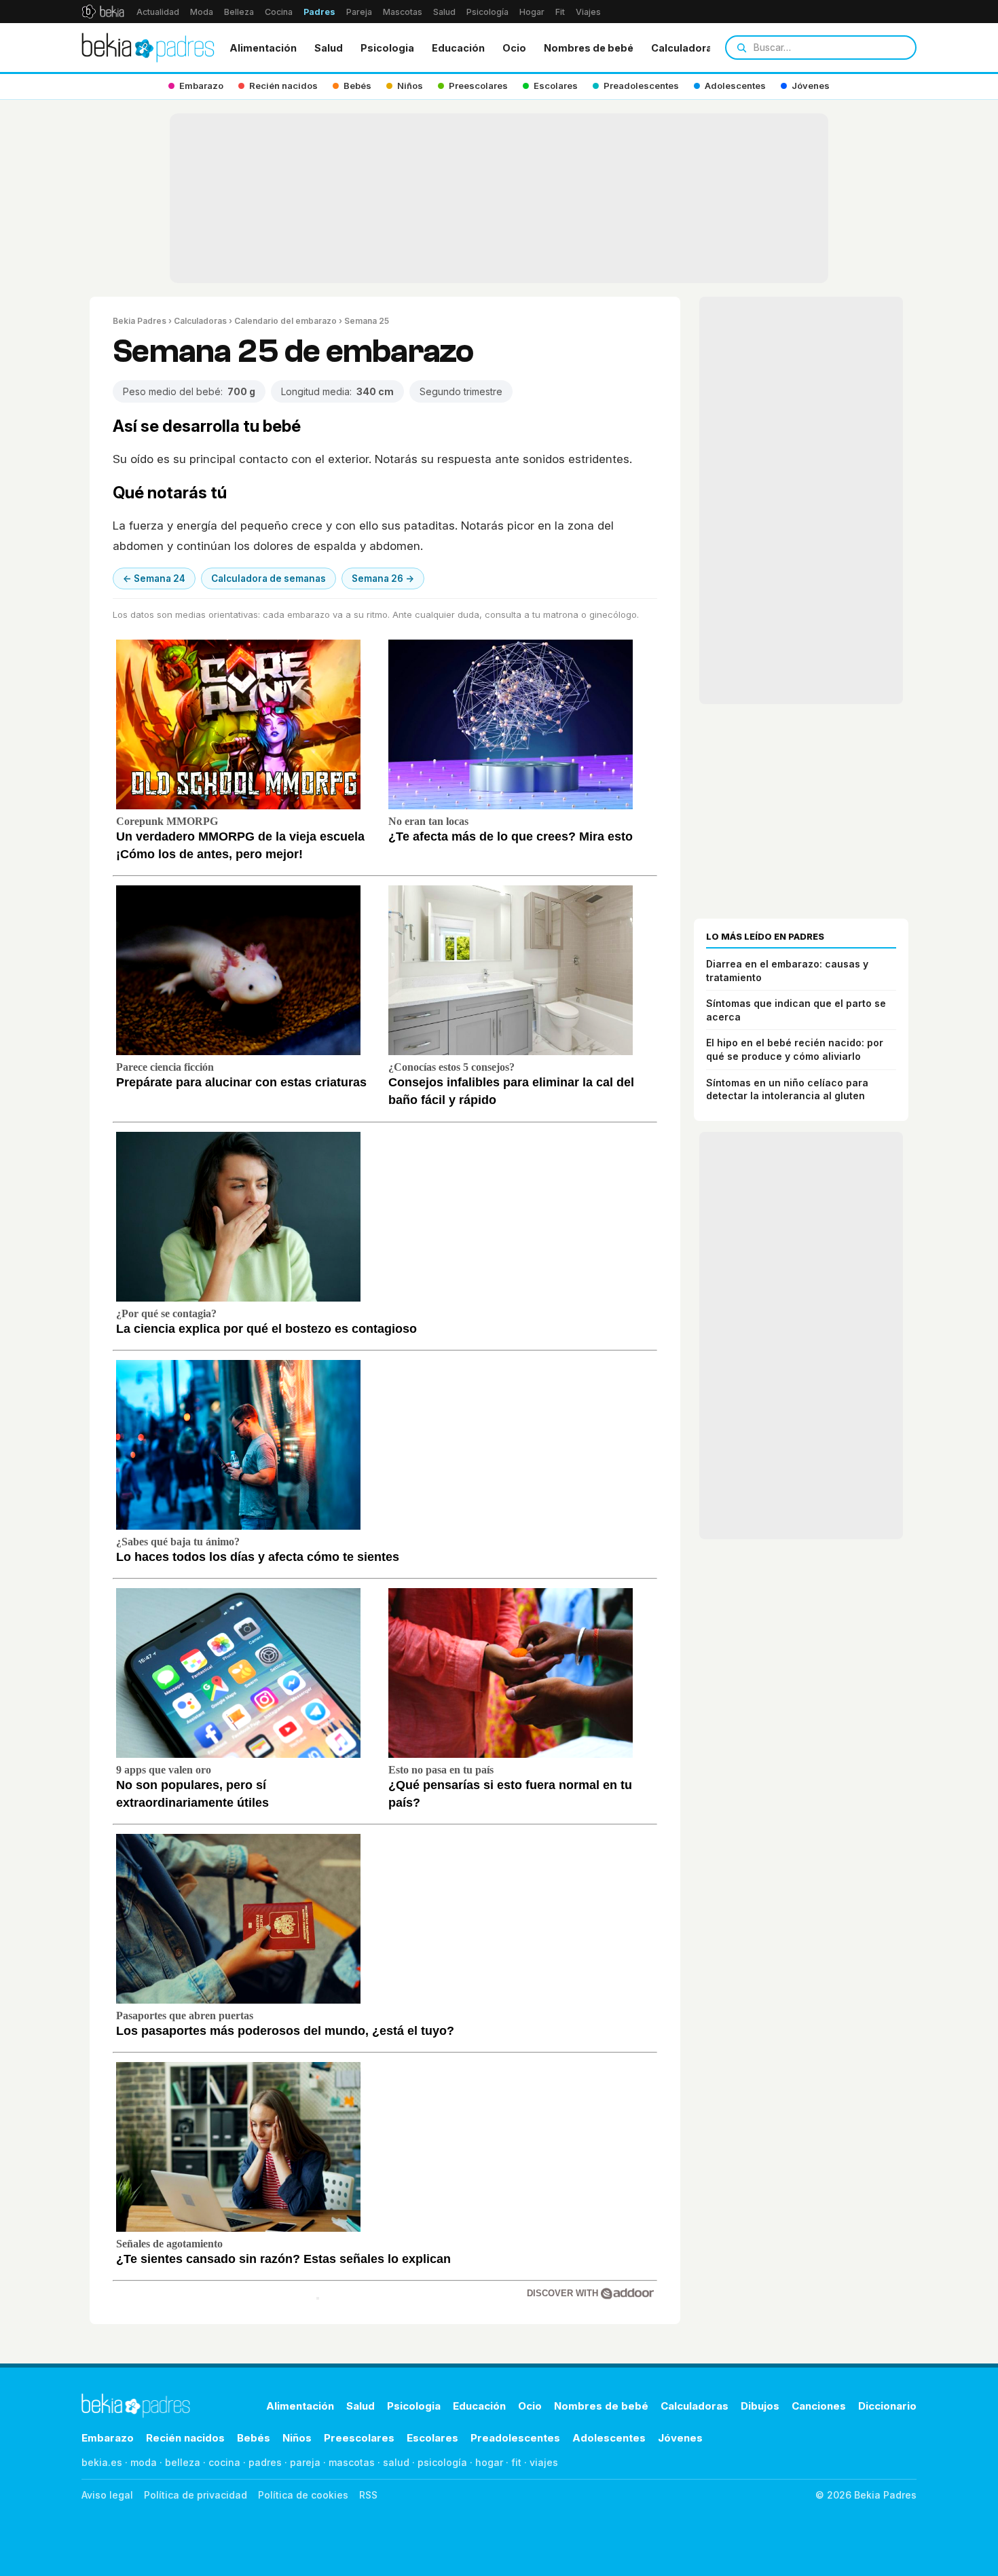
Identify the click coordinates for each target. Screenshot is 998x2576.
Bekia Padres (140, 321)
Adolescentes (609, 2438)
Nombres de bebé (589, 48)
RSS (368, 2495)
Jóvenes (680, 2438)
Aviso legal (107, 2495)
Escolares (432, 2438)
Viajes (588, 12)
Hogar (532, 12)
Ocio (514, 48)
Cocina (279, 12)
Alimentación (263, 48)
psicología (442, 2462)
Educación (458, 48)
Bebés (254, 2438)
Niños (297, 2438)
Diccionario (887, 2406)
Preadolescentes (515, 2438)
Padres (319, 12)
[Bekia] (103, 12)
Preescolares (359, 2438)
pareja (305, 2462)
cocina (224, 2462)
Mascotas (403, 12)
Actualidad (158, 12)
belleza (183, 2462)
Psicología (487, 12)
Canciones (819, 2406)
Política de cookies (303, 2495)
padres (265, 2462)
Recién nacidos (185, 2438)
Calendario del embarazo (285, 321)
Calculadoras (685, 48)
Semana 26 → (383, 578)
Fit (560, 12)
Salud (444, 12)
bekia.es (102, 2462)
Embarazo (108, 2438)
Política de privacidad (196, 2495)
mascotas (352, 2462)
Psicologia (387, 48)
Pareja (359, 12)
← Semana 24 (154, 578)
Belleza (239, 12)
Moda (202, 12)
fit (516, 2462)
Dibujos (760, 2406)
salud (396, 2462)
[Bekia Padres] (148, 48)
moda (144, 2462)
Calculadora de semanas (269, 578)
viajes (544, 2462)
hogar (489, 2462)
